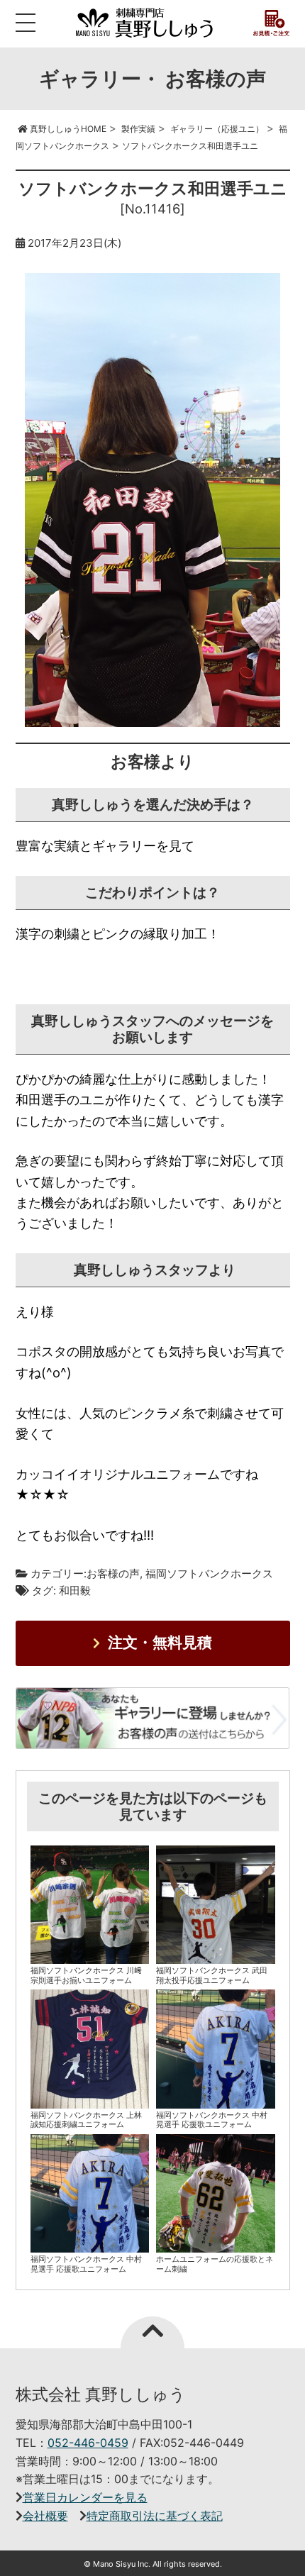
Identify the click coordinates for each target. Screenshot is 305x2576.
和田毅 (75, 1590)
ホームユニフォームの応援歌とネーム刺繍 (215, 2264)
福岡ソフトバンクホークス (209, 1573)
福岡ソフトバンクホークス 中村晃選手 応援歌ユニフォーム (212, 2120)
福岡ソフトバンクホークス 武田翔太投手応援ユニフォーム (212, 1975)
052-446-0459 (88, 2443)
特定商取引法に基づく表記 (155, 2516)
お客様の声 (113, 1573)
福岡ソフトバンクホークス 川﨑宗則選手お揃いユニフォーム (86, 1975)
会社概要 (45, 2516)
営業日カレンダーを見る (85, 2497)
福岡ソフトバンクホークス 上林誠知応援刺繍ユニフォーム (86, 2120)
